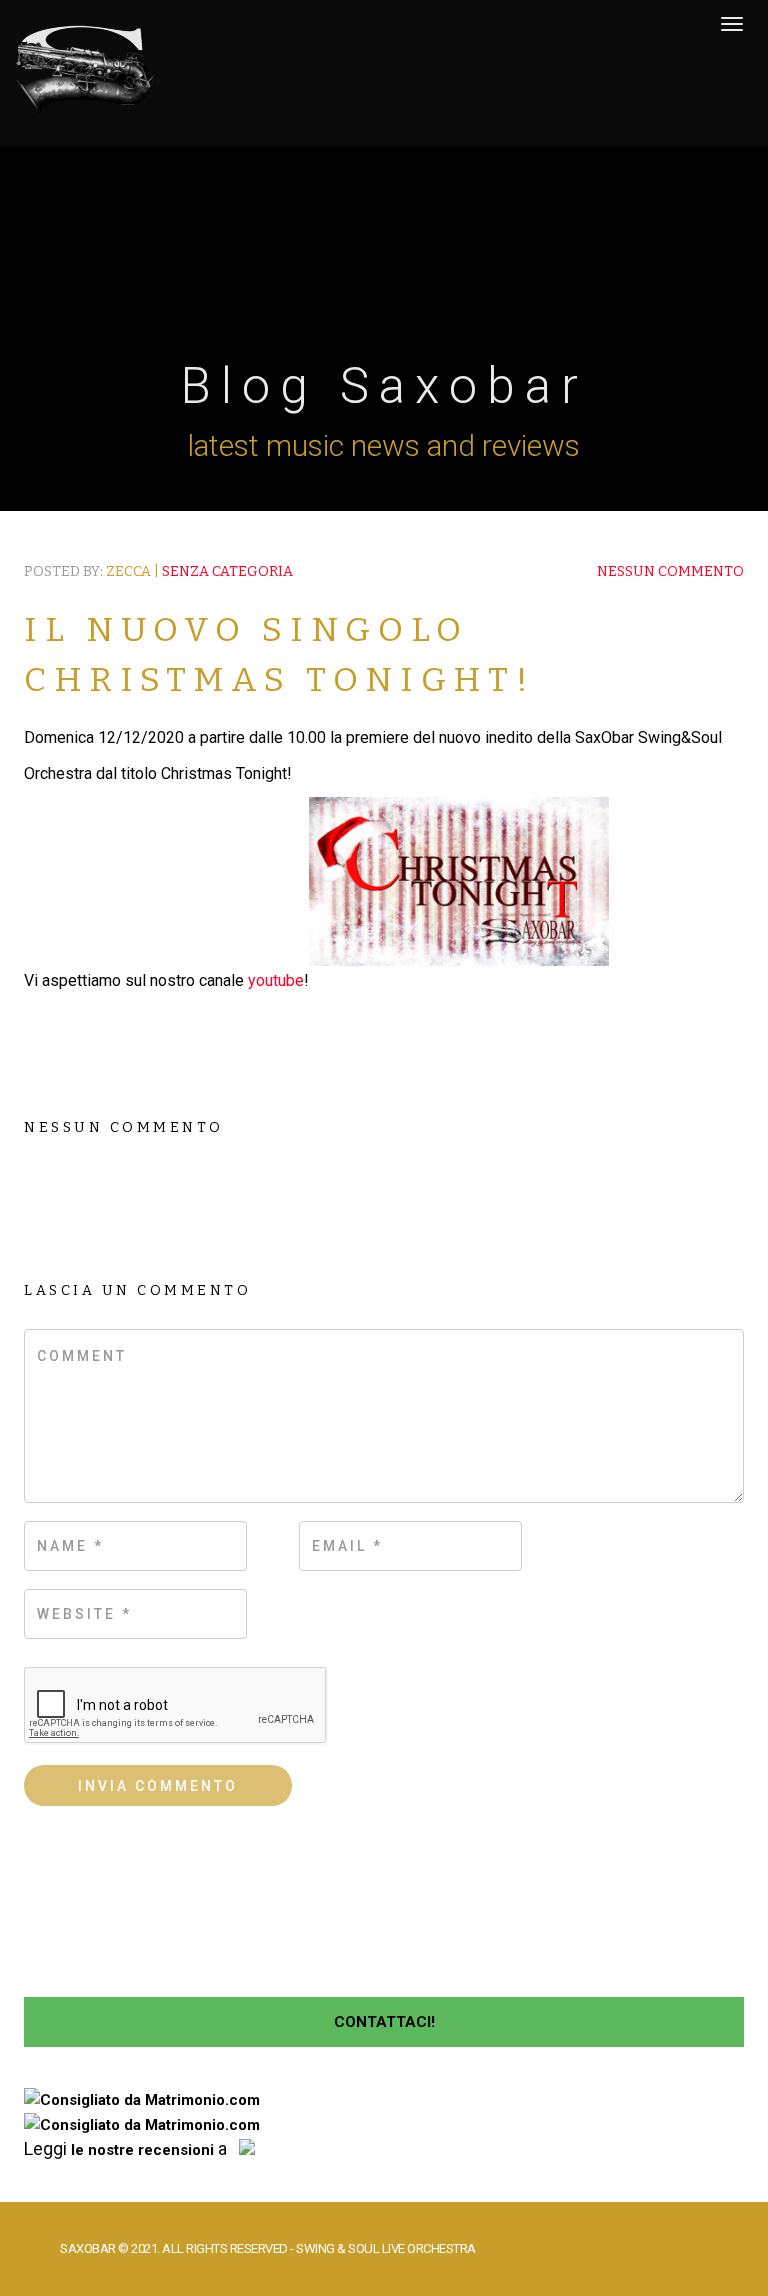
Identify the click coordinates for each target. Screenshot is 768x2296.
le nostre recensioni (142, 2150)
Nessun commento (670, 571)
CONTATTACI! (384, 2022)
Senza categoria (227, 571)
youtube (276, 980)
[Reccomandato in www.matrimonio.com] (142, 2100)
